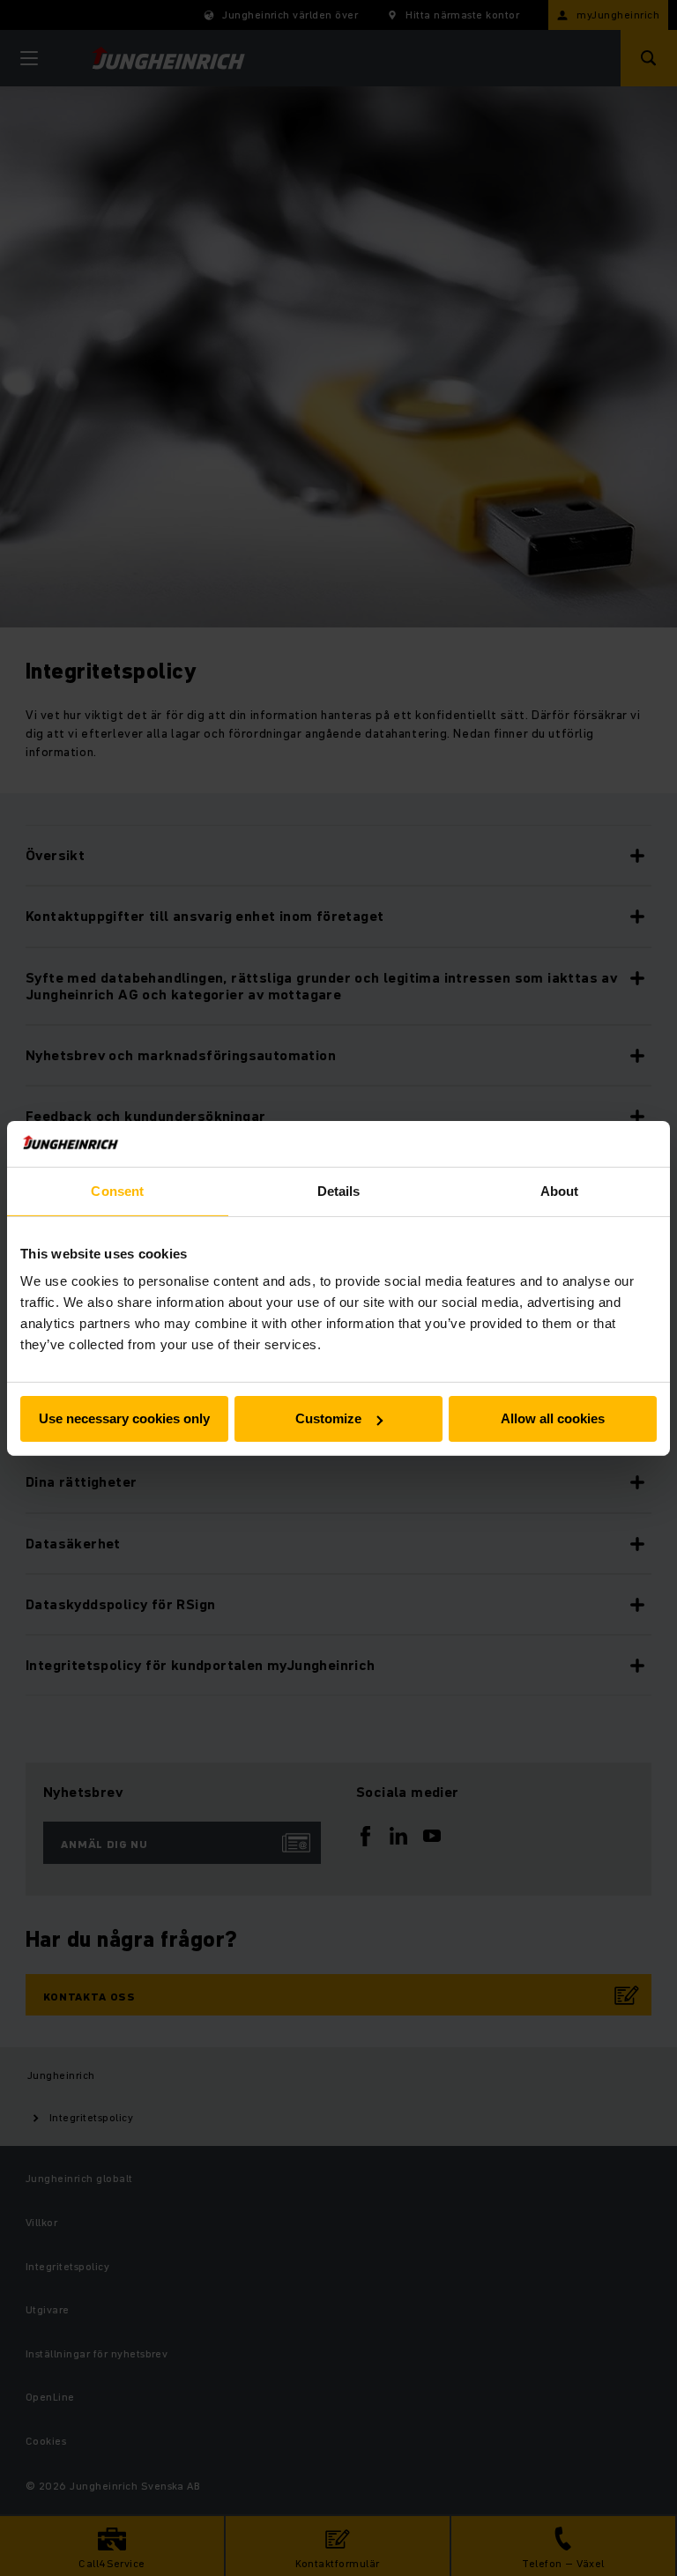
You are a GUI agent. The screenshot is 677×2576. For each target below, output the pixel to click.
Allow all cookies (553, 1418)
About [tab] (560, 1191)
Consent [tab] (117, 1191)
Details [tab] (339, 1191)
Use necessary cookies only (124, 1418)
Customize (328, 1418)
